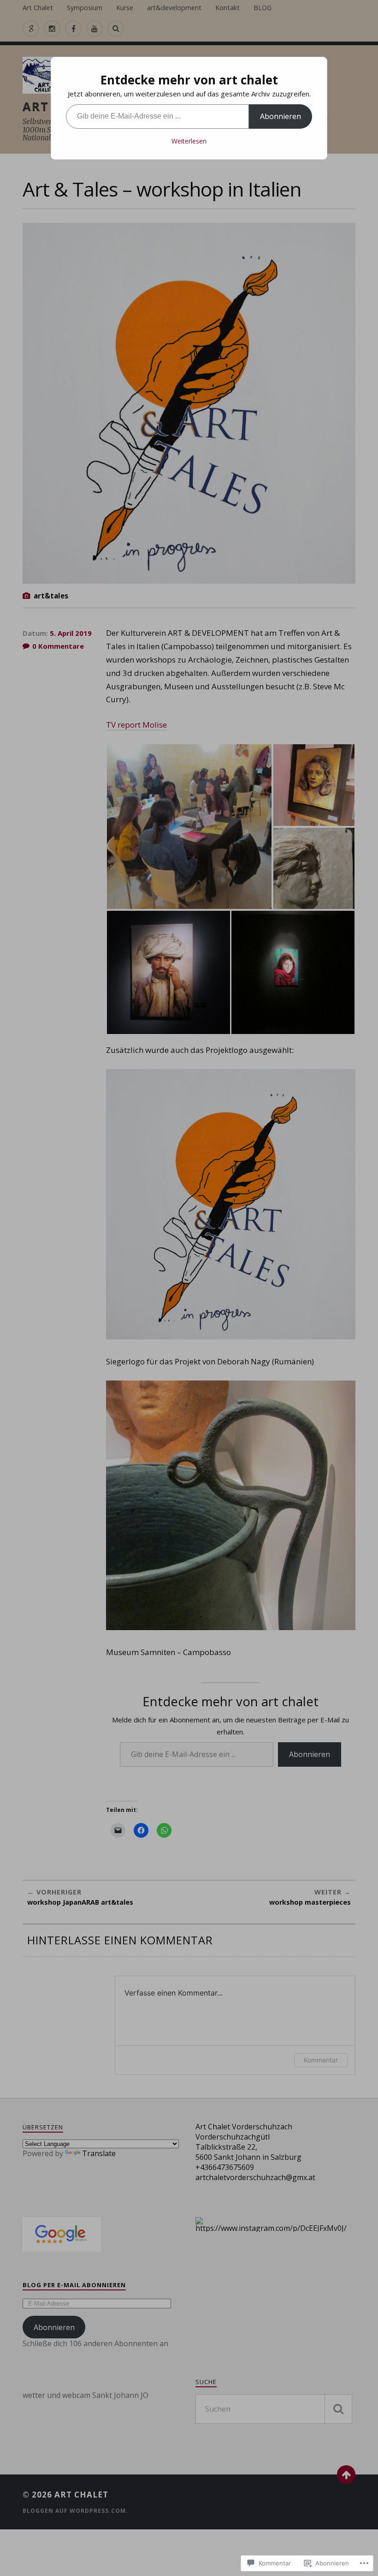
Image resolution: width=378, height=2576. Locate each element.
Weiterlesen (189, 141)
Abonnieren (281, 116)
